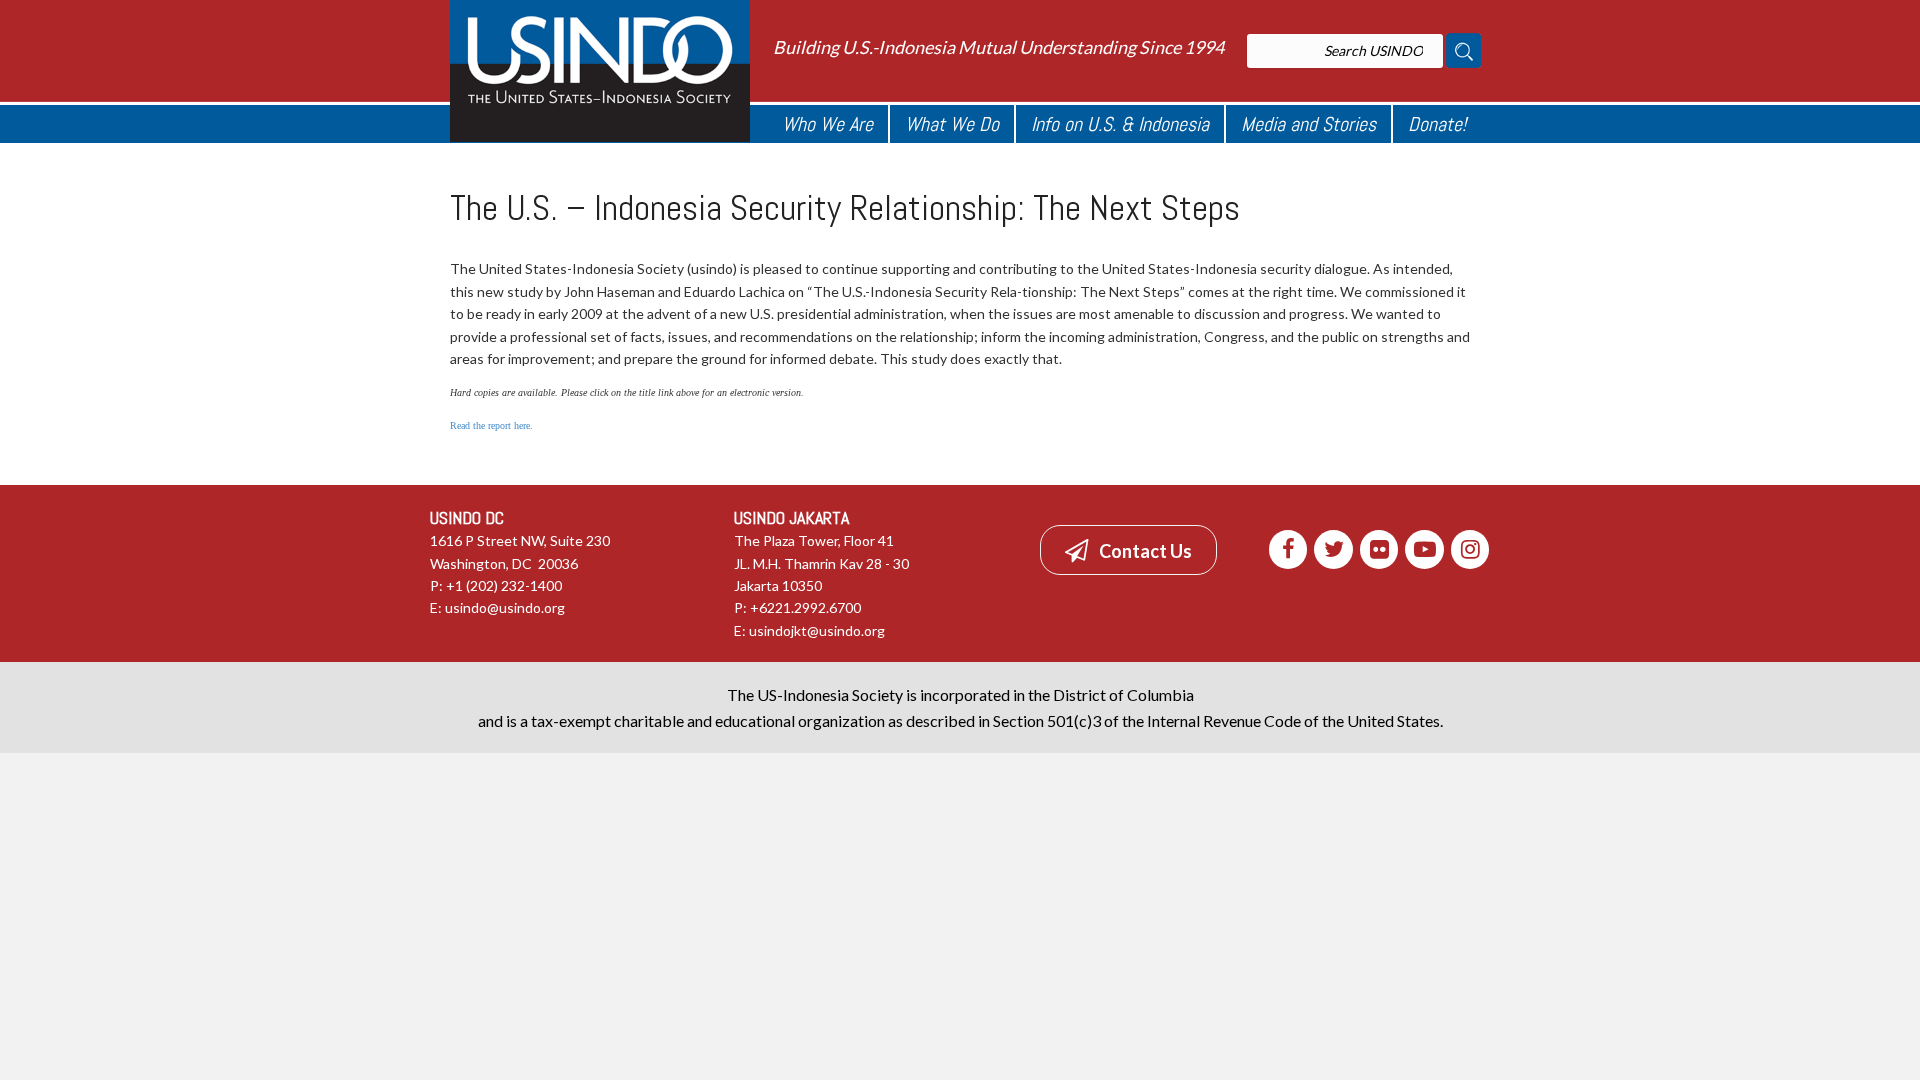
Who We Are (827, 124)
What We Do (952, 124)
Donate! (1437, 124)
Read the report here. (491, 425)
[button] (1128, 550)
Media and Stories (1308, 124)
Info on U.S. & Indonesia (1120, 124)
